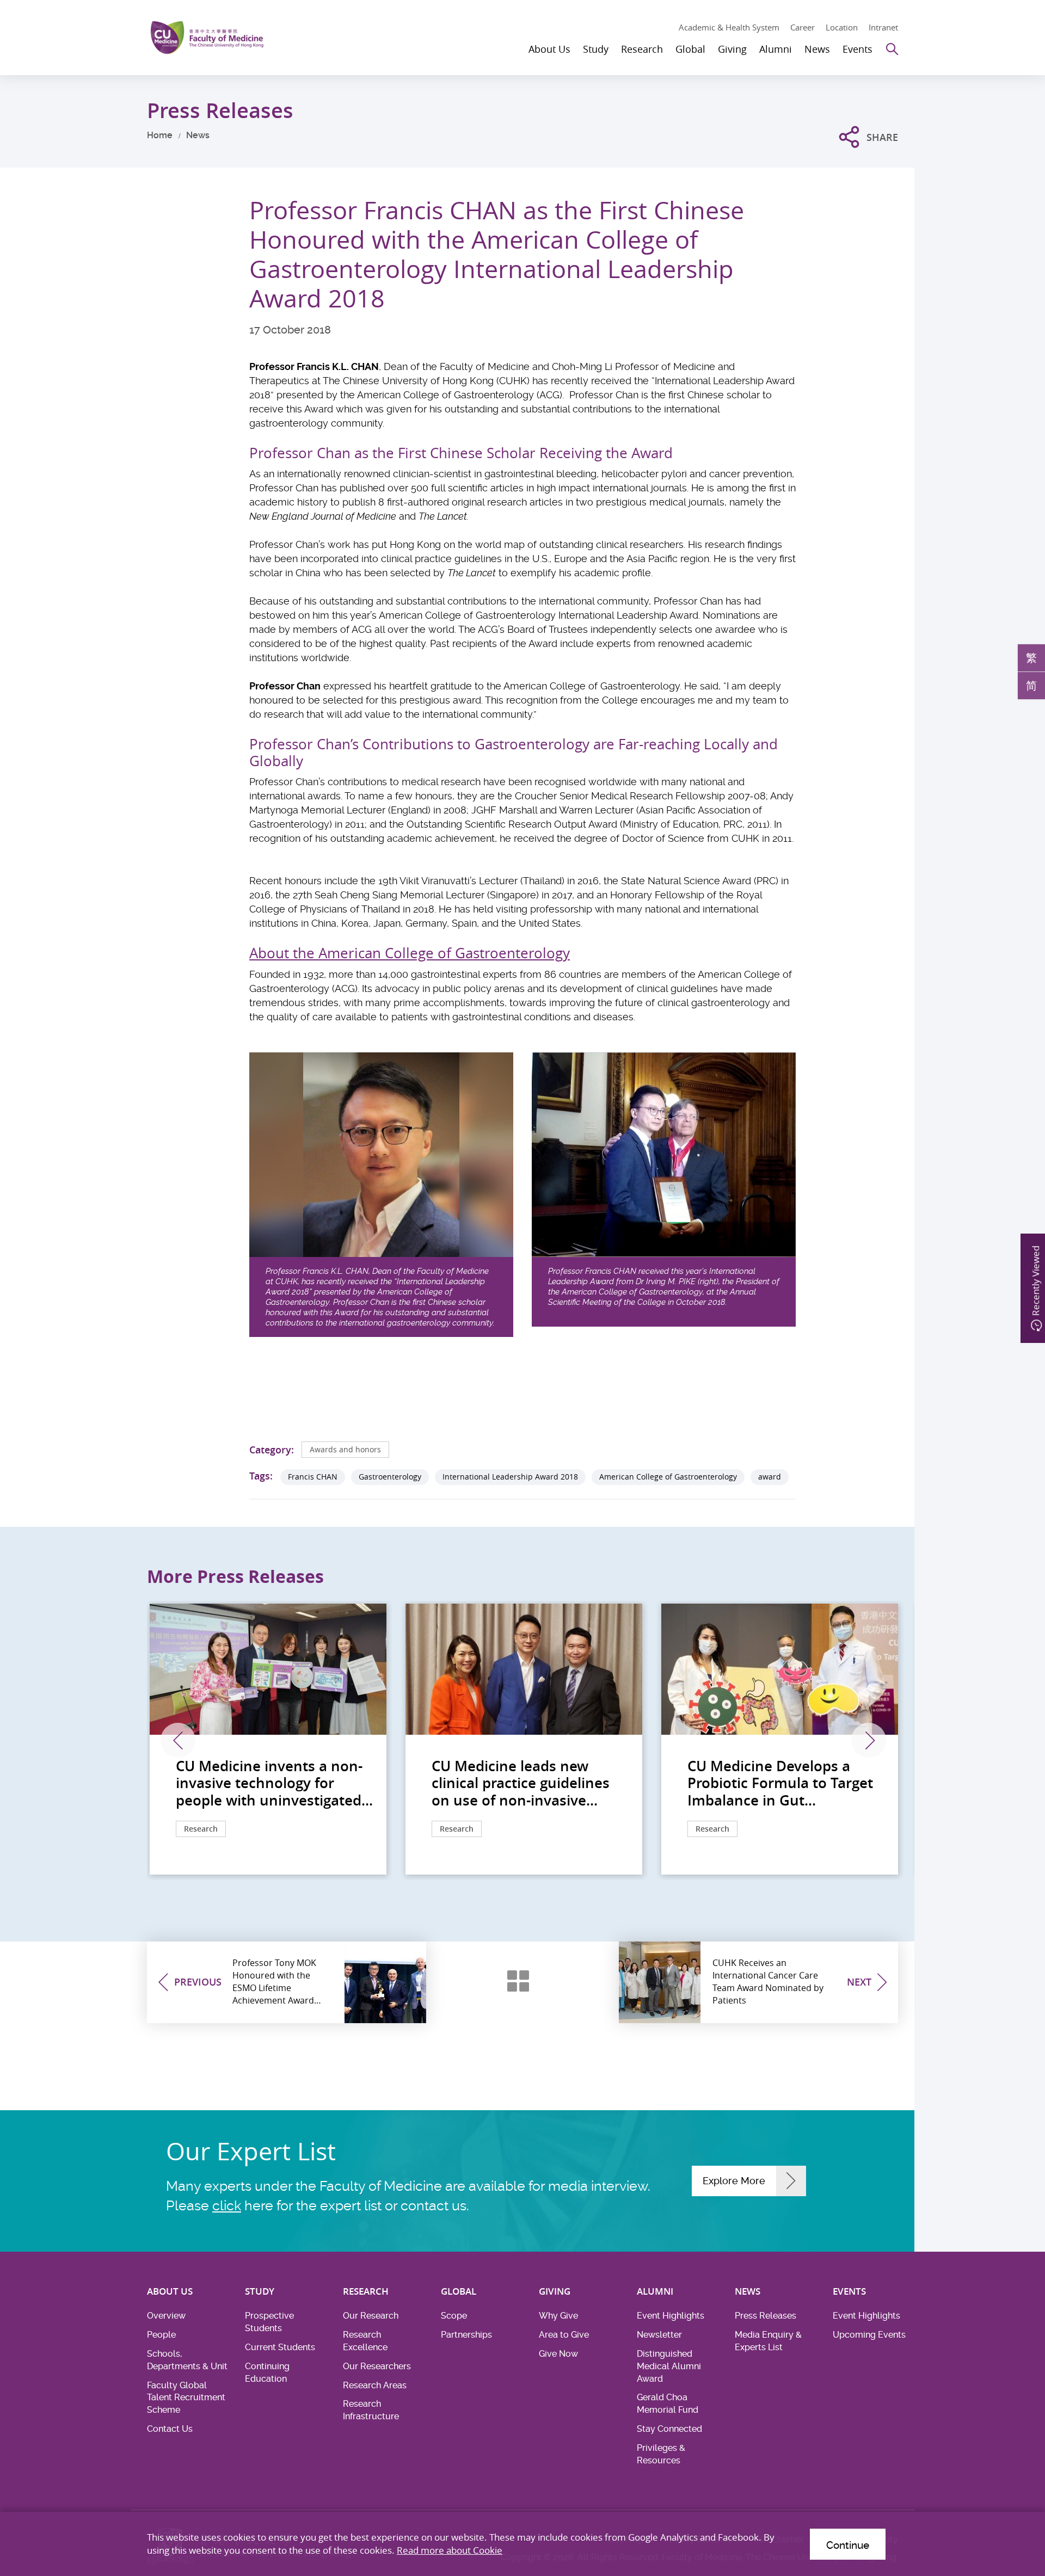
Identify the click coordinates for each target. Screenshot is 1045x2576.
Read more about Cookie (450, 2550)
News (198, 135)
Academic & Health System (729, 27)
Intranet (883, 27)
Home (160, 135)
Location (842, 27)
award (770, 1477)
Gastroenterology (390, 1477)
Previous (178, 1740)
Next (869, 1740)
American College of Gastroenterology (668, 1477)
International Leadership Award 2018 (510, 1477)
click (227, 2206)
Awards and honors (345, 1449)
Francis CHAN (313, 1477)
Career (803, 27)
